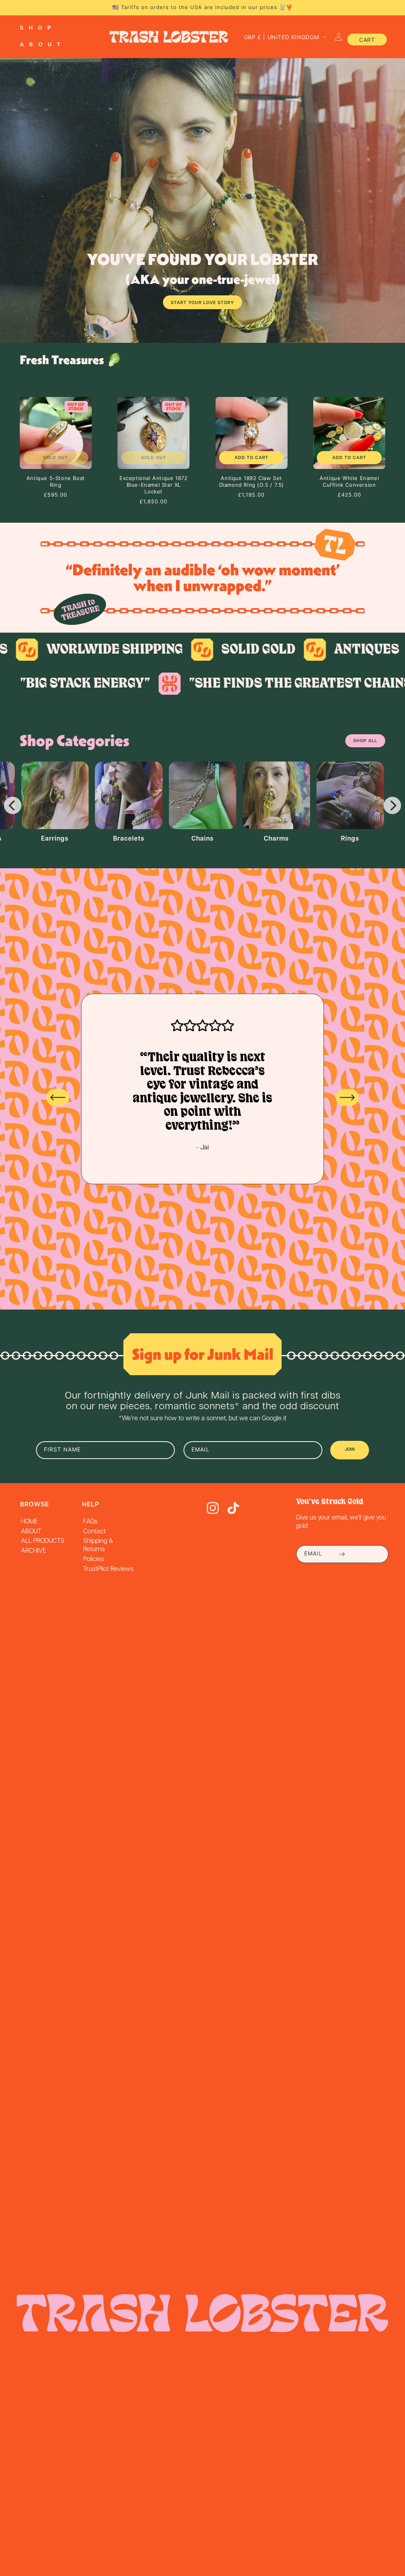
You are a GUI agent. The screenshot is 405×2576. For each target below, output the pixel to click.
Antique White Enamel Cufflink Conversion (349, 481)
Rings (350, 839)
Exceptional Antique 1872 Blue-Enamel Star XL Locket (153, 485)
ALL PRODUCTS (43, 1541)
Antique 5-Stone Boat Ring (56, 481)
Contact (94, 1532)
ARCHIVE (34, 1551)
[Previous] (13, 805)
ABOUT (31, 1532)
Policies (94, 1559)
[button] (41, 28)
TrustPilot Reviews (108, 1569)
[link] (180, 650)
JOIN (350, 1450)
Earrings (55, 839)
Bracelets (129, 839)
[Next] (392, 805)
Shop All (365, 741)
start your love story (202, 303)
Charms (276, 839)
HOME (29, 1522)
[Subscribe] (342, 1554)
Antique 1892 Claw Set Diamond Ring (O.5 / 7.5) (252, 481)
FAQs (90, 1522)
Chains (202, 839)
